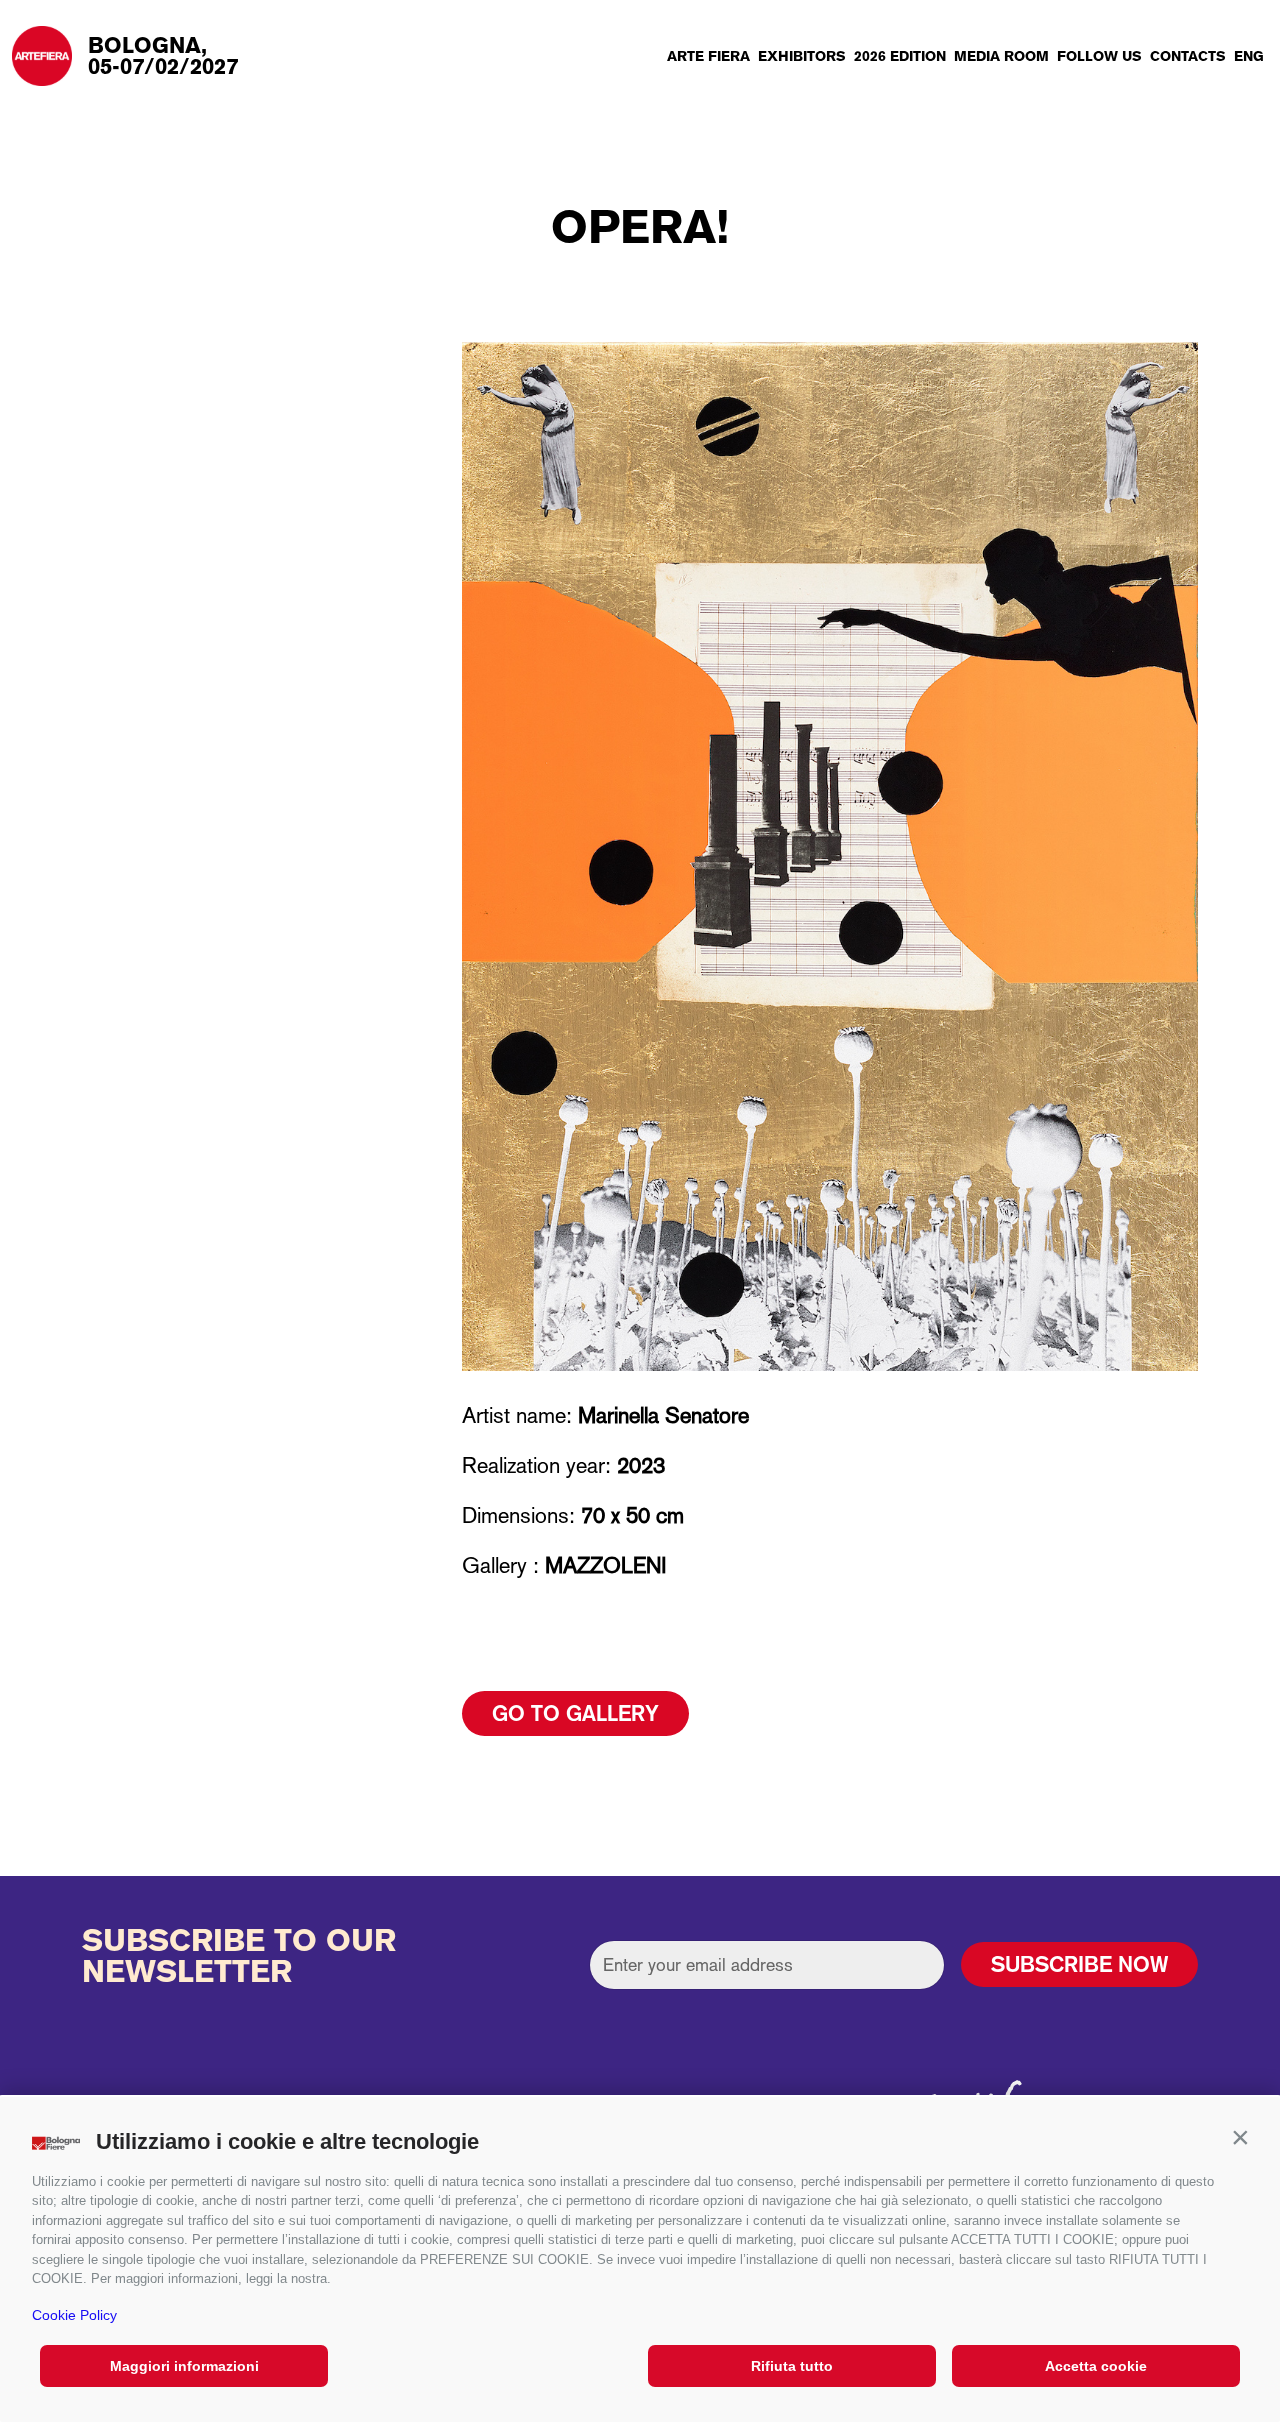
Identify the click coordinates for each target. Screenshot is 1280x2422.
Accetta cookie (1096, 2366)
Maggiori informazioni (184, 2366)
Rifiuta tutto (792, 2366)
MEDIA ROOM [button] (1001, 56)
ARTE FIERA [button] (708, 56)
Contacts (1188, 56)
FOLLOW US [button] (1099, 56)
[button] (1240, 2137)
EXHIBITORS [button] (802, 56)
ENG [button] (1249, 56)
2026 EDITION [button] (900, 56)
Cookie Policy (74, 2315)
